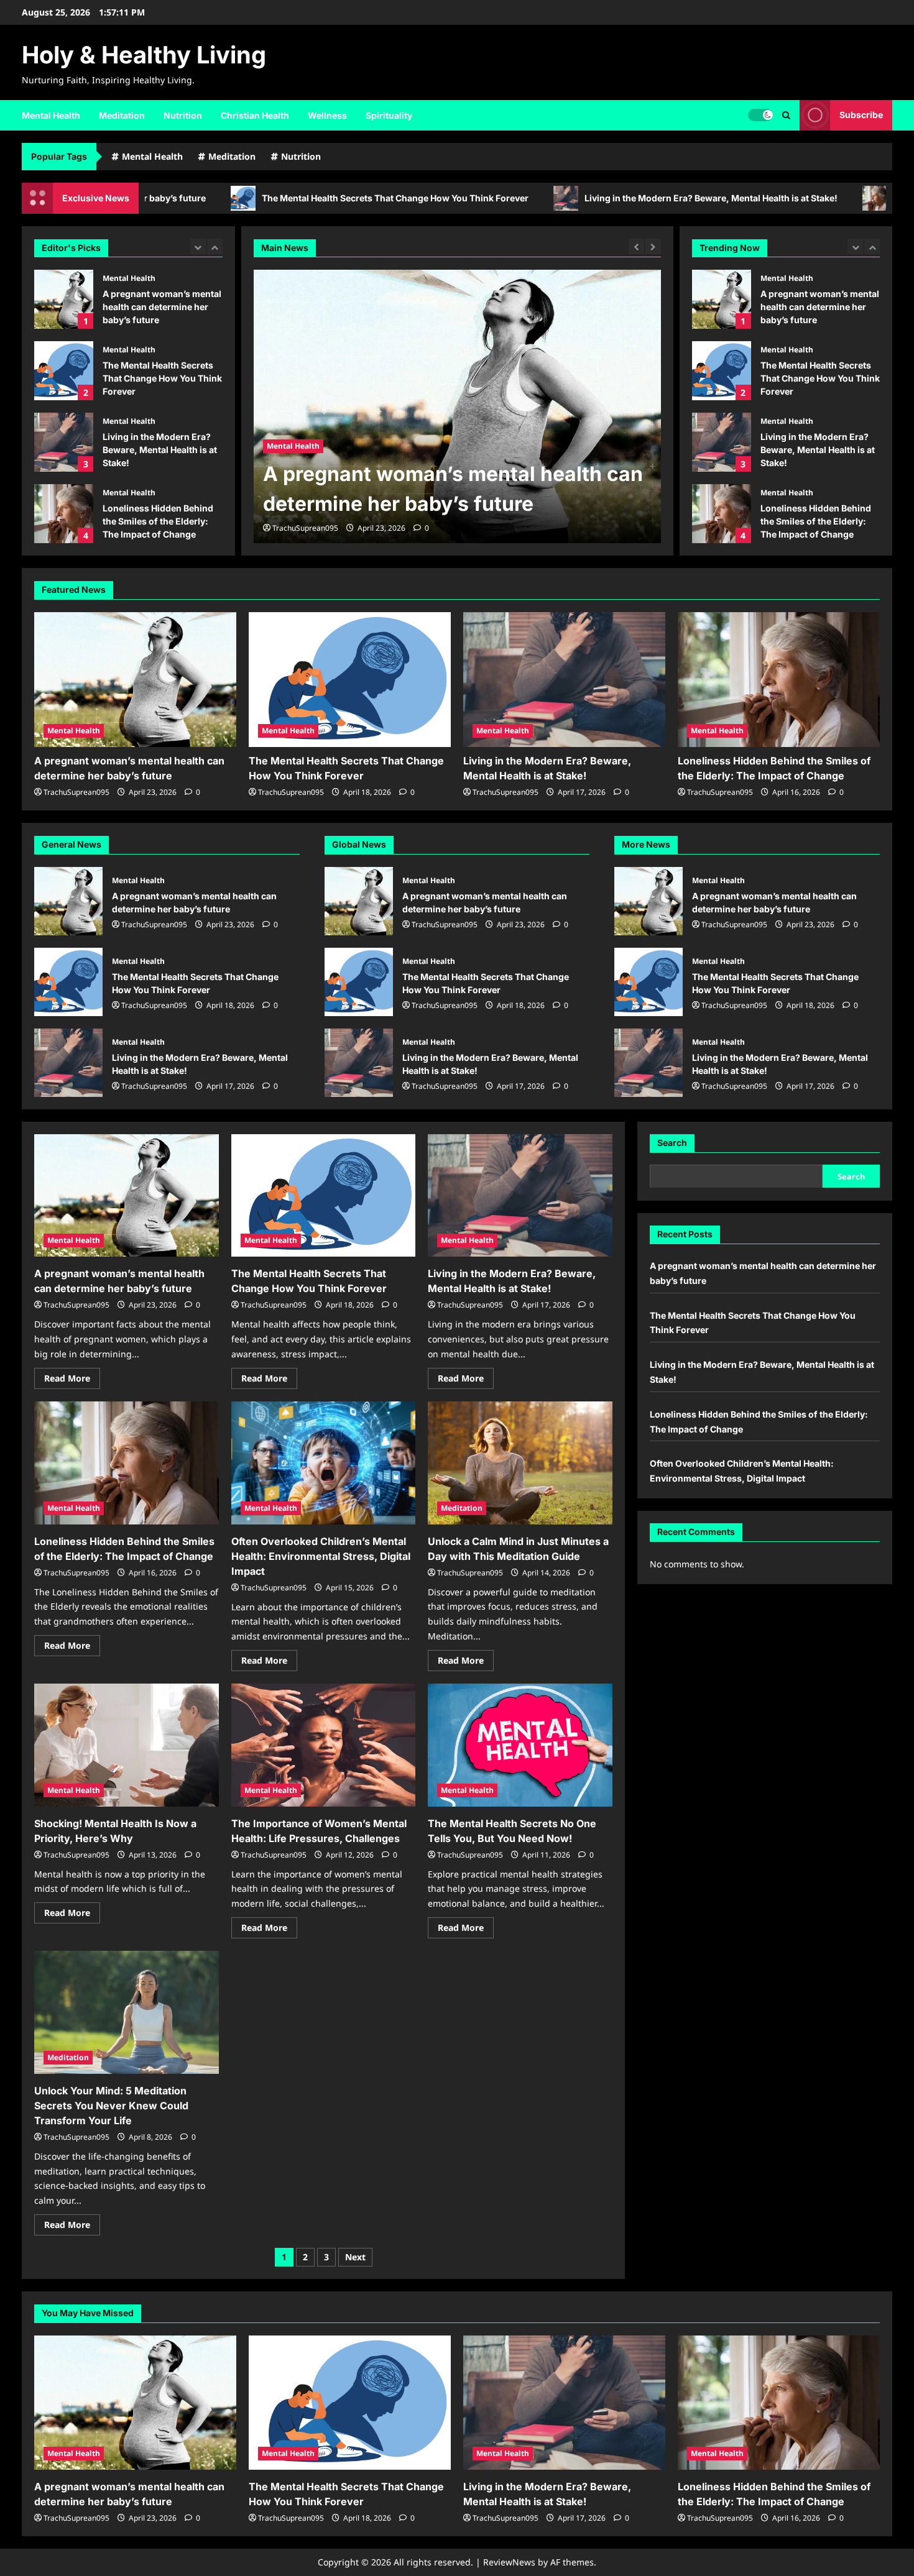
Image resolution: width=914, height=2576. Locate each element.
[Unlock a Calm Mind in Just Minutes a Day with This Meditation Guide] (520, 1463)
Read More (72, 1380)
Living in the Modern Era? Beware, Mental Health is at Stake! (574, 198)
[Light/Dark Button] (760, 115)
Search (672, 1143)
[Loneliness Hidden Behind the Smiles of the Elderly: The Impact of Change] (779, 680)
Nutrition (183, 115)
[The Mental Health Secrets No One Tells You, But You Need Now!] (520, 1745)
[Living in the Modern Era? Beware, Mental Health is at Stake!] (564, 680)
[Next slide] (215, 246)
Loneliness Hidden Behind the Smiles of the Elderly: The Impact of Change (64, 514)
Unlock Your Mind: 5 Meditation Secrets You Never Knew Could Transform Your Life (111, 2106)
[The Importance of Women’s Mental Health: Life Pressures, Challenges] (324, 1745)
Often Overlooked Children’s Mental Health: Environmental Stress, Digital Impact (722, 514)
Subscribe (861, 115)
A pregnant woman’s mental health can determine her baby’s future (64, 299)
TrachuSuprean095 (305, 528)
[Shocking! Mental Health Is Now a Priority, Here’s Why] (127, 1745)
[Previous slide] (198, 246)
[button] (786, 115)
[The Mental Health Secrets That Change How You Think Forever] (457, 406)
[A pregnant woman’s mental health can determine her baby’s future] (135, 680)
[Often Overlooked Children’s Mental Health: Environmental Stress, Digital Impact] (324, 1463)
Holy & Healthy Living (144, 55)
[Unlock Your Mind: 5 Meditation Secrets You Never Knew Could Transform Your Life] (127, 2012)
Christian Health (255, 115)
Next (355, 2257)
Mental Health (51, 115)
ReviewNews (509, 2562)
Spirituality (389, 115)
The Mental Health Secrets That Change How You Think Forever (258, 198)
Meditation (122, 115)
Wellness (327, 115)
